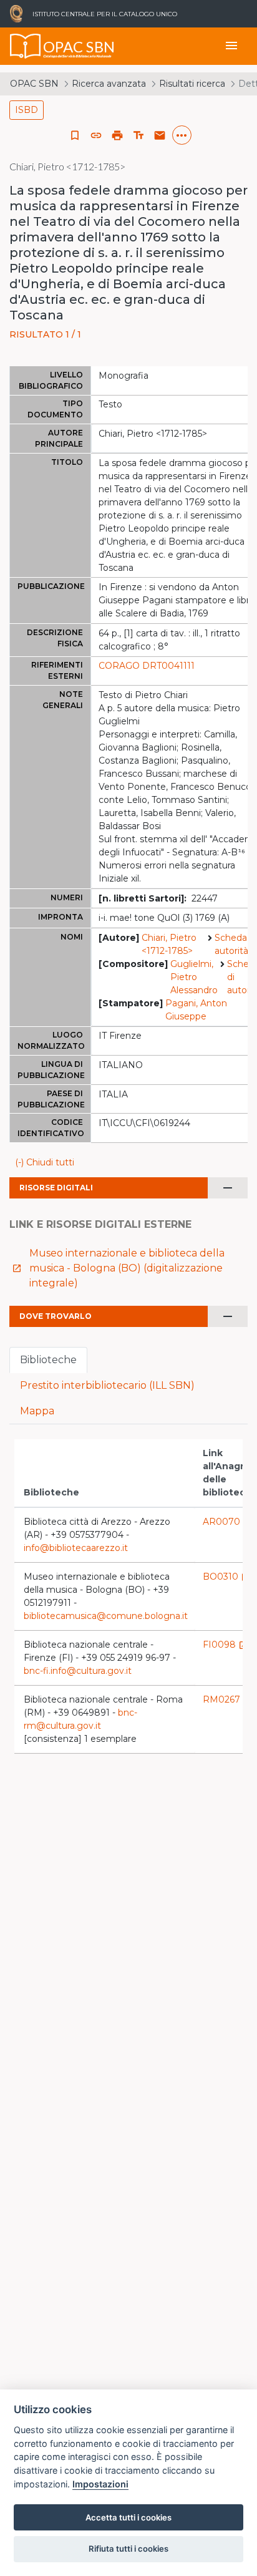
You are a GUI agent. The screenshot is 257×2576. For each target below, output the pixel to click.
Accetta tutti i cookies (128, 2517)
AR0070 (228, 1522)
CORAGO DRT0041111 (147, 666)
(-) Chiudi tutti (45, 1162)
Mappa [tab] (37, 1411)
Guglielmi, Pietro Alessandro (194, 977)
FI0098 (225, 1645)
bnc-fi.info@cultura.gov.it (78, 1671)
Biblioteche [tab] (48, 1360)
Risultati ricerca (192, 84)
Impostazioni (100, 2484)
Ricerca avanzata (109, 84)
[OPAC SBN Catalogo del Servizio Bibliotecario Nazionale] (26, 46)
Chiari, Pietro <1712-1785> (169, 944)
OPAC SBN (34, 84)
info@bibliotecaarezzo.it (76, 1548)
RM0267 (228, 1699)
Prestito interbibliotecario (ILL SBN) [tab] (107, 1385)
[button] (96, 135)
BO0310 (227, 1577)
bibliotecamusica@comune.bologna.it (106, 1616)
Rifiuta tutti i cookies (128, 2549)
